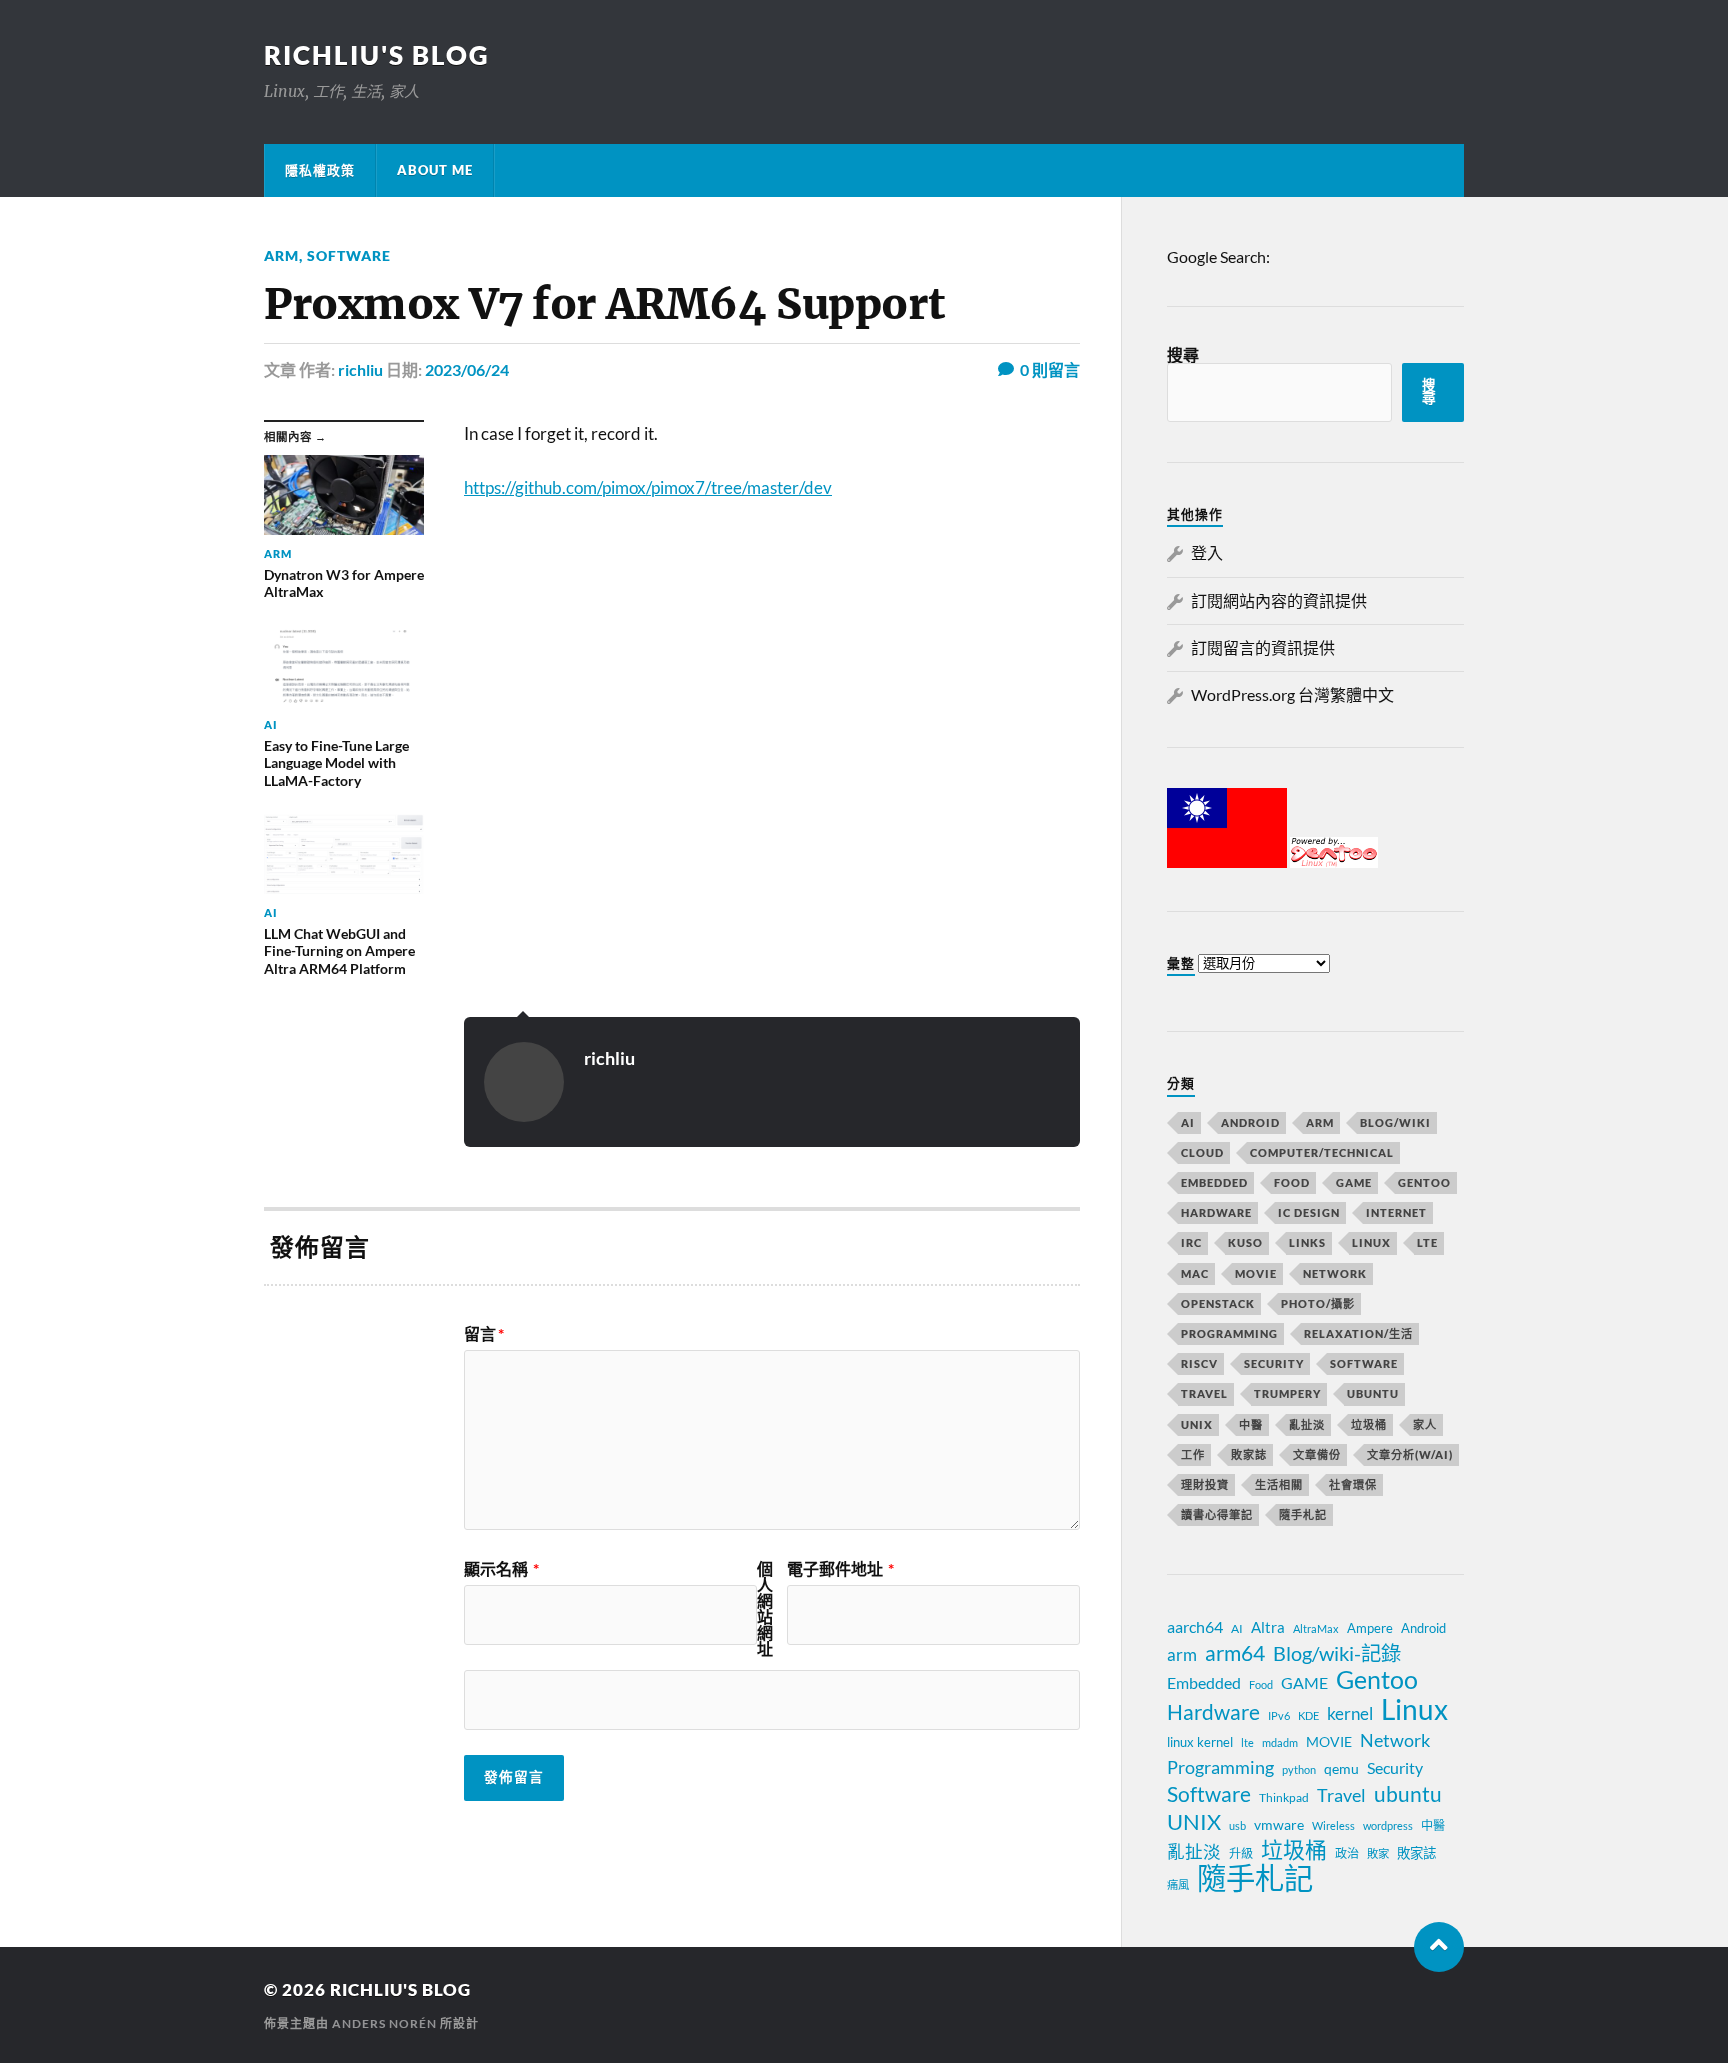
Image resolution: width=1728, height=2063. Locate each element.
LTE (1427, 1242)
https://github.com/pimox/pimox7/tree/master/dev (648, 487)
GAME (1354, 1182)
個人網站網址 (765, 1609)
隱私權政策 (320, 170)
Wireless (1333, 1825)
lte (1247, 1742)
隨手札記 (1303, 1514)
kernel (1350, 1713)
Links (1307, 1242)
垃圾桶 (1369, 1424)
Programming (1229, 1333)
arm (1182, 1655)
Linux (1371, 1242)
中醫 (1251, 1424)
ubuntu (1408, 1794)
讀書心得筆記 (1217, 1514)
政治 (1347, 1853)
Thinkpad (1284, 1797)
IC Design (1309, 1212)
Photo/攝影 (1318, 1303)
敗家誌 (1249, 1454)
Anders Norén (384, 2023)
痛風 (1178, 1884)
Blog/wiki (1395, 1122)
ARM (281, 255)
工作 (1193, 1454)
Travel (1204, 1393)
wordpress (1388, 1825)
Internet (1396, 1212)
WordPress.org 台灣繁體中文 (1292, 694)
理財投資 (1205, 1484)
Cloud (1202, 1152)
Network (1335, 1273)
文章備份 (1317, 1454)
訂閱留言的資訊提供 (1263, 647)
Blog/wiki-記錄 (1337, 1653)
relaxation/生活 (1358, 1333)
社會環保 (1353, 1484)
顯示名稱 (501, 1569)
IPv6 (1279, 1715)
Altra (1268, 1627)
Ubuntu (1373, 1393)
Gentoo (1424, 1182)
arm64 (1235, 1653)
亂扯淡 (1307, 1424)
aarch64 (1195, 1626)
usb (1237, 1825)
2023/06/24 (467, 369)
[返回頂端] (1439, 1947)
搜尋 (1183, 354)
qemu (1341, 1768)
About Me (435, 170)
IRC (1191, 1242)
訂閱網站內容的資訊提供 (1279, 600)
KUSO (1245, 1242)
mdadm (1280, 1742)
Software (349, 255)
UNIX (1197, 1424)
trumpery (1287, 1393)
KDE (1308, 1715)
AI (1188, 1122)
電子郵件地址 (840, 1569)
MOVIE (1256, 1273)
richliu (360, 369)
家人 (1425, 1424)
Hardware (1216, 1212)
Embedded (1214, 1182)
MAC (1195, 1273)
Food (1292, 1182)
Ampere (1370, 1628)
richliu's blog (377, 55)
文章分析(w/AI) (1410, 1454)
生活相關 (1279, 1484)
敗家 (1378, 1853)
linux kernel (1200, 1742)
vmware (1279, 1824)
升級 (1241, 1853)
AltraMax (1316, 1628)
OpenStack (1218, 1303)
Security (1274, 1363)
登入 (1207, 552)
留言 (484, 1334)
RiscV (1199, 1363)
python (1299, 1769)
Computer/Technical (1322, 1152)
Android (1250, 1122)
